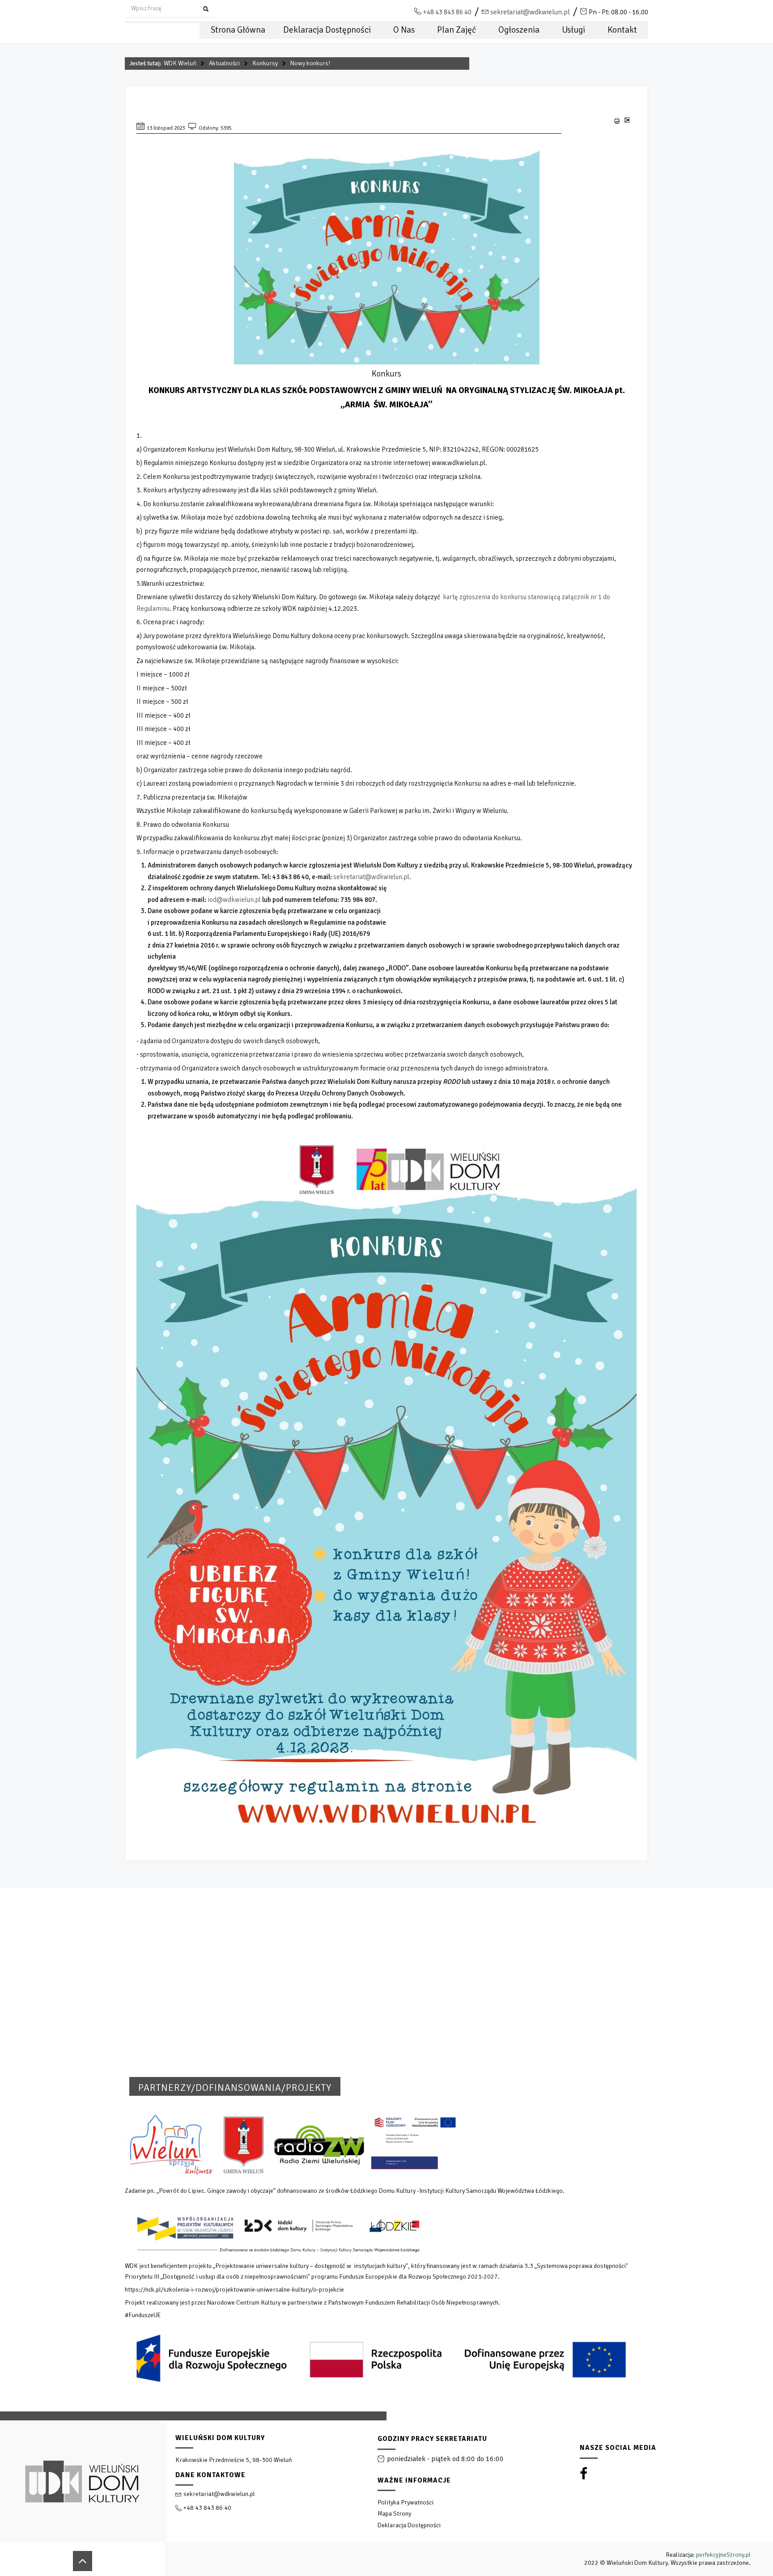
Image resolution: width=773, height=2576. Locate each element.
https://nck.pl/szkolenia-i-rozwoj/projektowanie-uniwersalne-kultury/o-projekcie (234, 2290)
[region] (386, 2494)
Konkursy (265, 63)
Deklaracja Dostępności (409, 2525)
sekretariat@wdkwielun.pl (530, 12)
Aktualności (224, 63)
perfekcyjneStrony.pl (723, 2555)
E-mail (627, 123)
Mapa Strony (394, 2514)
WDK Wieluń (180, 63)
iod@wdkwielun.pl (234, 900)
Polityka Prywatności (406, 2502)
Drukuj (617, 121)
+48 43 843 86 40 (447, 12)
